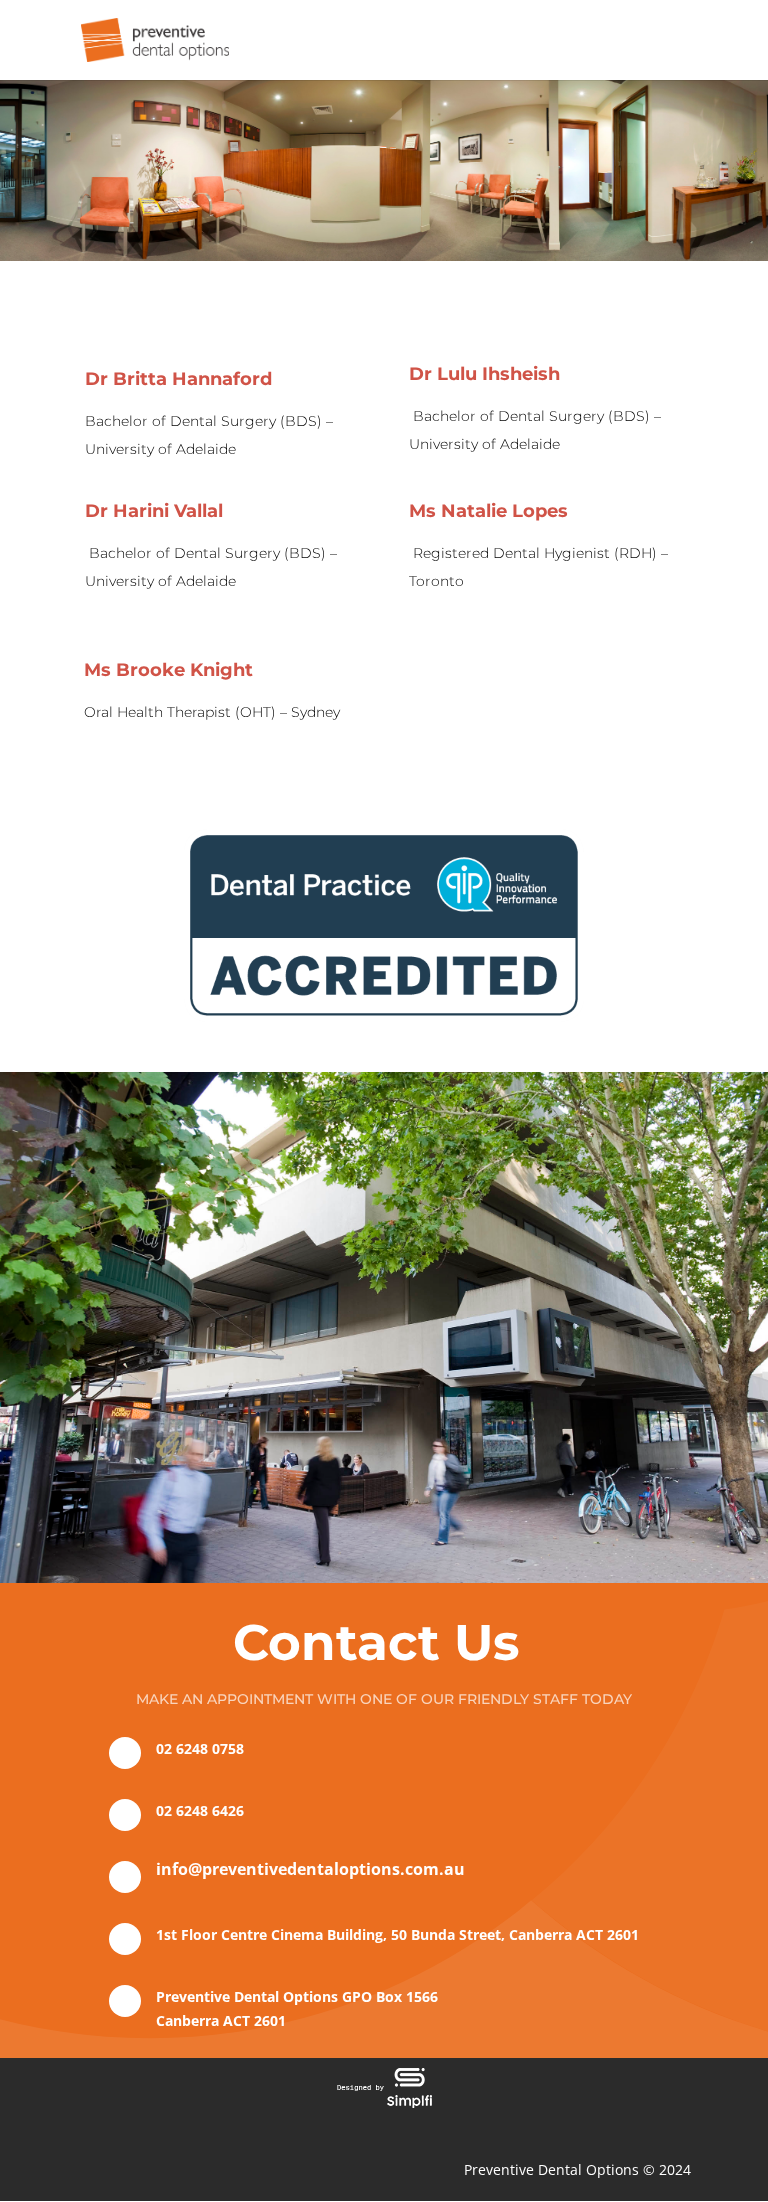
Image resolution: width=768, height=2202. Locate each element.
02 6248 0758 (200, 1748)
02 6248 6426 (200, 1810)
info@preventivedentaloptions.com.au (310, 1869)
